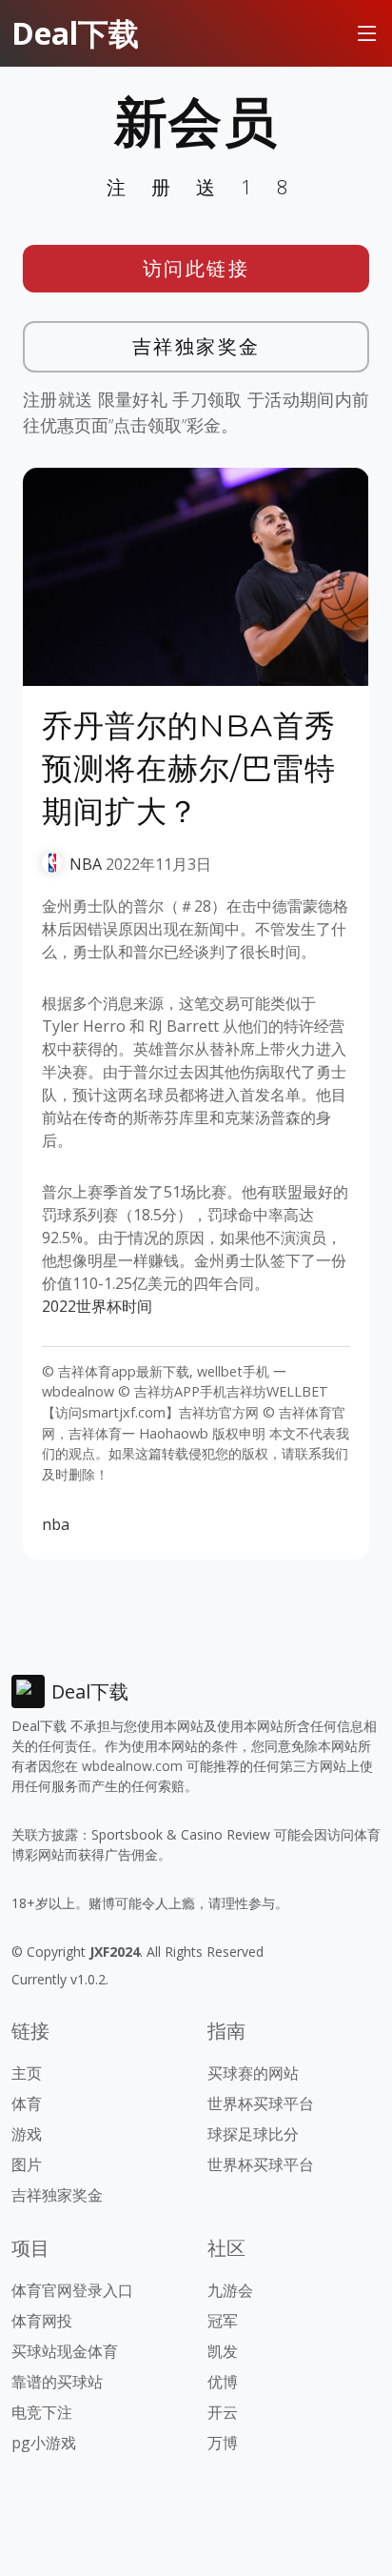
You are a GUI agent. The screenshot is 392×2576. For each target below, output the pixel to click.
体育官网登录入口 (72, 2290)
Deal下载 (75, 33)
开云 (223, 2412)
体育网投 (42, 2321)
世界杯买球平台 (261, 2103)
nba (56, 1524)
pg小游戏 (44, 2443)
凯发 (223, 2351)
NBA (86, 864)
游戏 (27, 2134)
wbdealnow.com (132, 1766)
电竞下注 (42, 2412)
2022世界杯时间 (97, 1306)
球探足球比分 (253, 2134)
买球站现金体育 (65, 2351)
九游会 (230, 2290)
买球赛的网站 (253, 2073)
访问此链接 (196, 268)
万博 (223, 2443)
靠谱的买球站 (57, 2382)
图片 (27, 2164)
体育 (27, 2103)
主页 (27, 2073)
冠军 (223, 2321)
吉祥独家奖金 (196, 346)
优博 (223, 2382)
